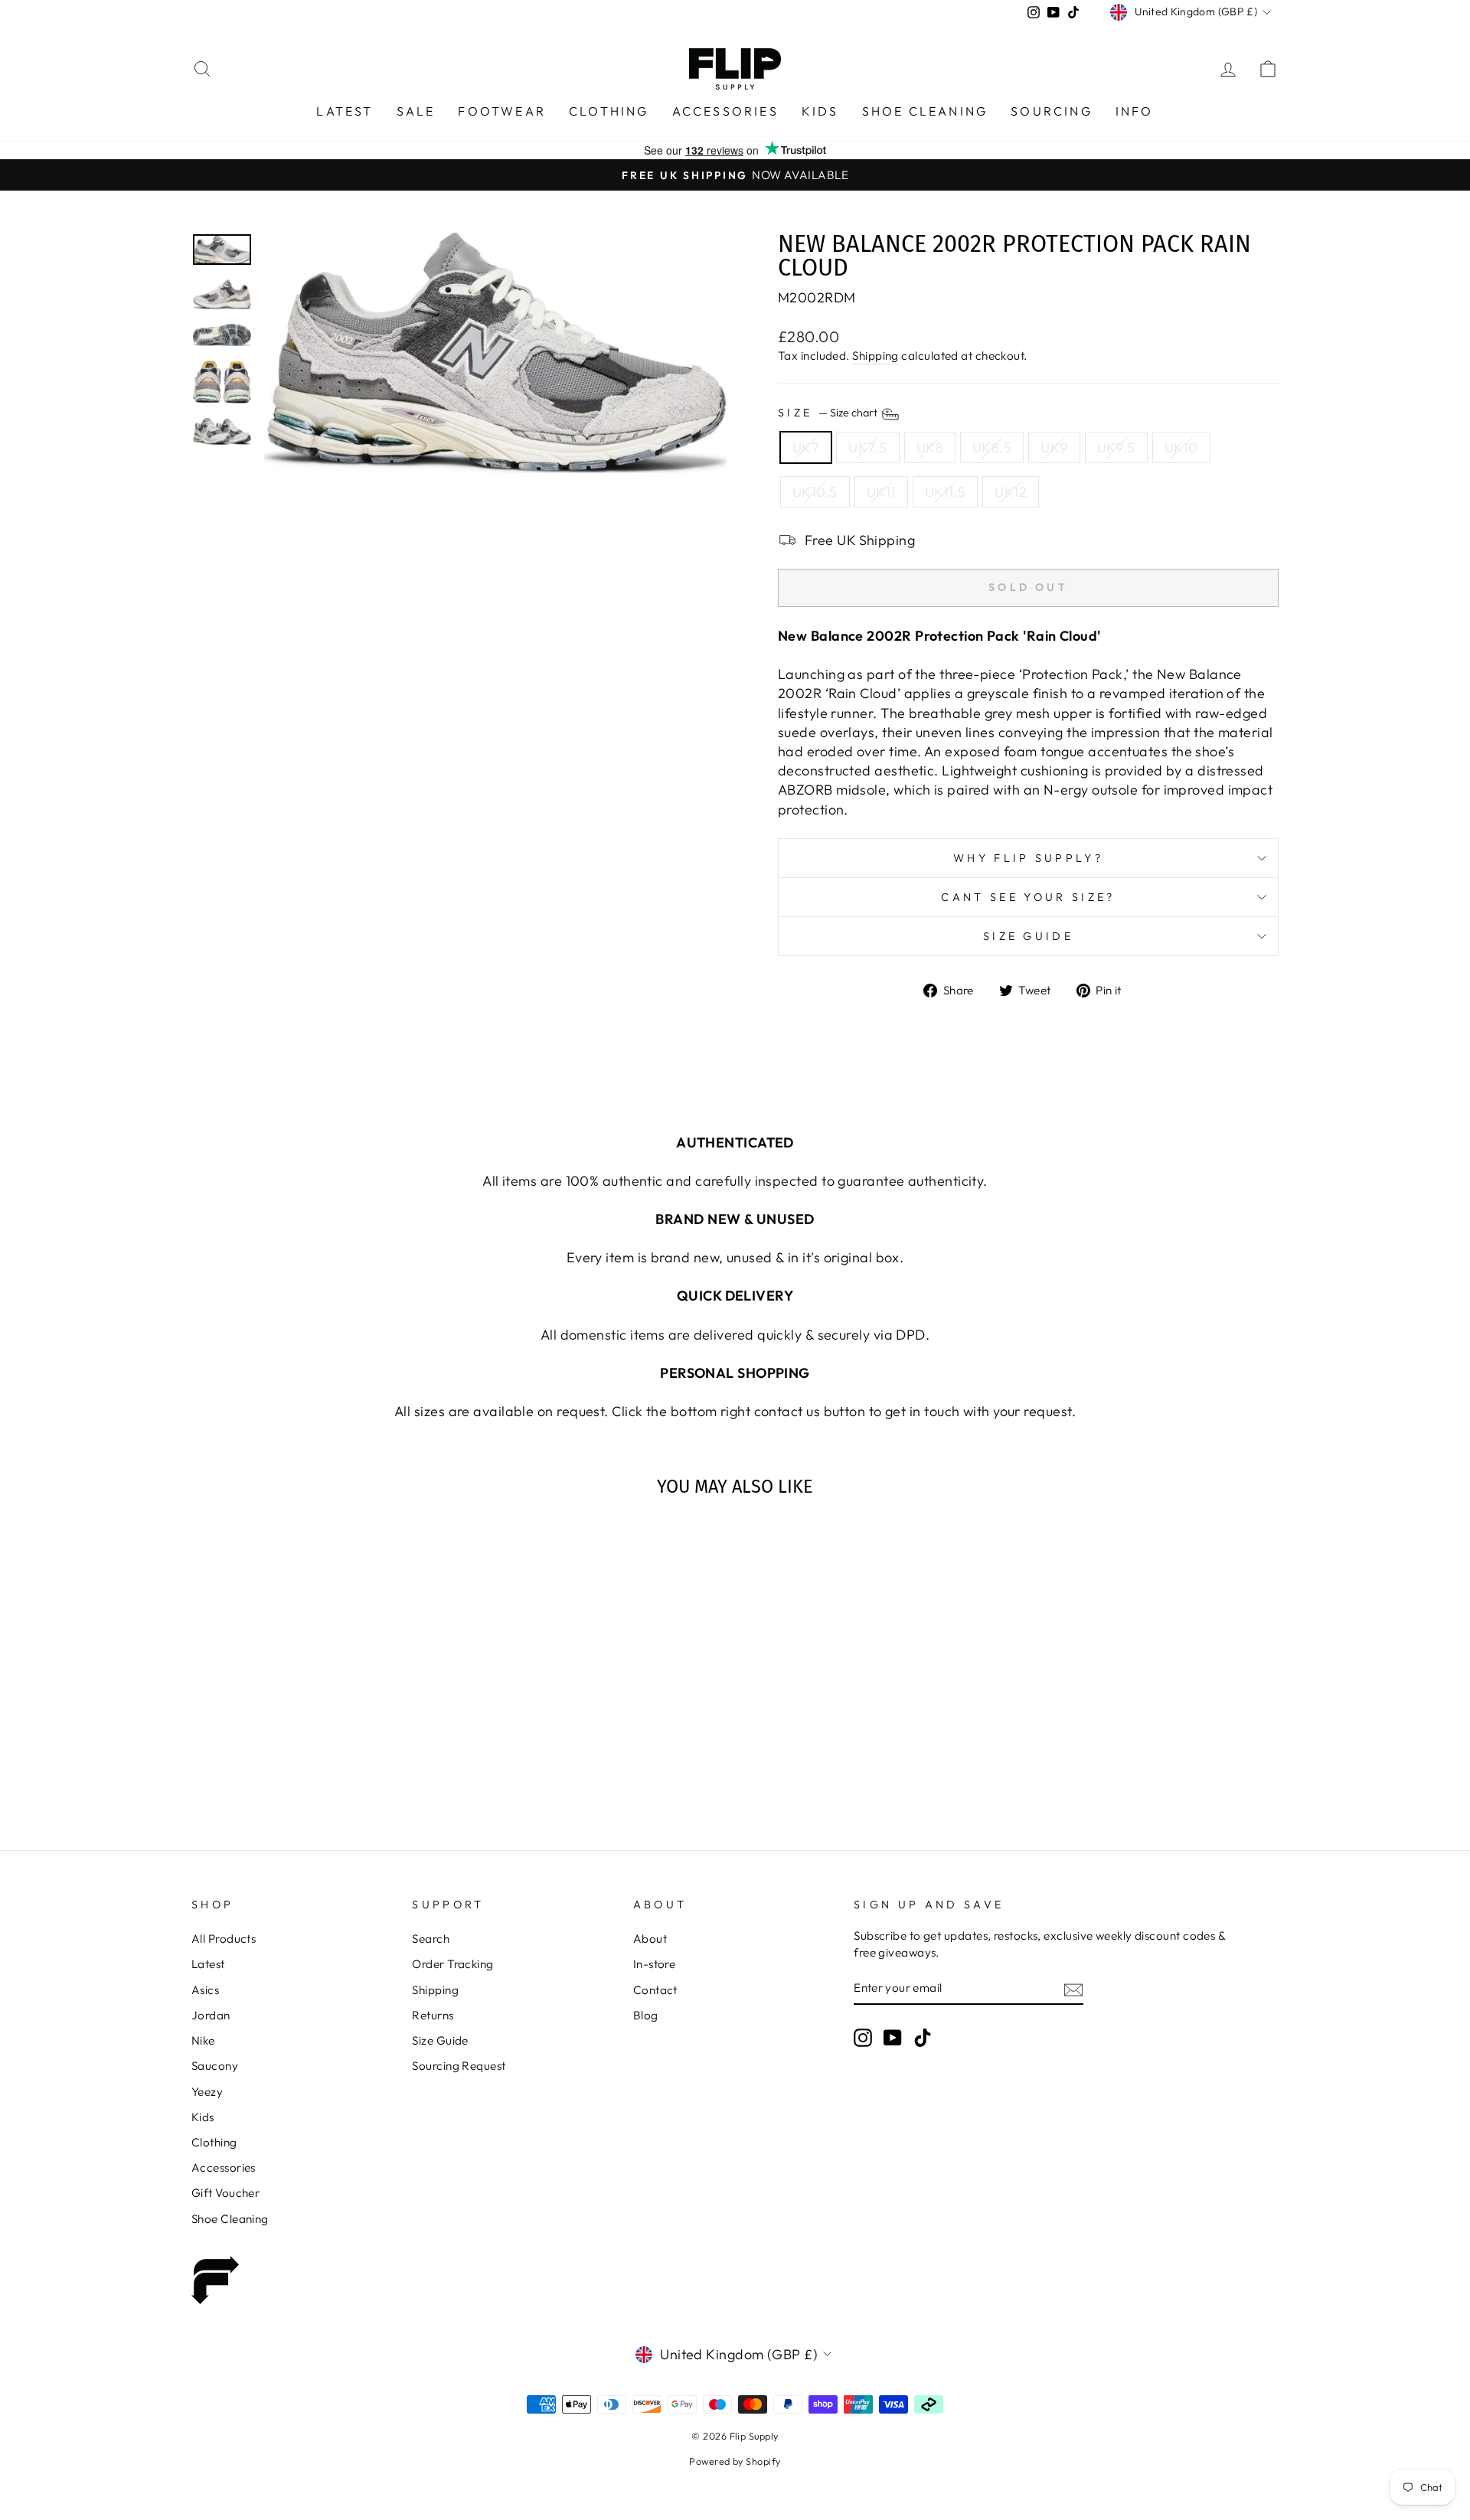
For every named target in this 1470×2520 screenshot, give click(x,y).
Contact (655, 1990)
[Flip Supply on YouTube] (893, 2037)
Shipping (875, 356)
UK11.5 (946, 492)
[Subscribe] (1073, 1988)
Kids (820, 111)
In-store (655, 1964)
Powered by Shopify (735, 2461)
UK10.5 (815, 492)
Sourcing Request (459, 2066)
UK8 (930, 447)
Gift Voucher (225, 2193)
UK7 (806, 447)
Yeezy (207, 2092)
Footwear (502, 111)
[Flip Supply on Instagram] (863, 2037)
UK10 (1181, 447)
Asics (205, 1990)
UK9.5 (1116, 447)
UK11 (881, 492)
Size (829, 413)
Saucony (215, 2066)
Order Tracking (452, 1964)
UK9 (1054, 447)
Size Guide (1028, 936)
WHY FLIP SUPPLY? (1028, 858)
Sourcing (1052, 111)
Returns (433, 2015)
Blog (646, 2015)
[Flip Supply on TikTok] (923, 2037)
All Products (224, 1939)
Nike (203, 2040)
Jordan (211, 2015)
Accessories (725, 111)
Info (1135, 111)
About (650, 1939)
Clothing (609, 111)
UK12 (1011, 492)
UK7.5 (867, 447)
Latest (345, 111)
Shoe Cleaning (925, 111)
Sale (416, 111)
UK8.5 (992, 447)
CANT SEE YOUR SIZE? (1028, 897)
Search (431, 1939)
